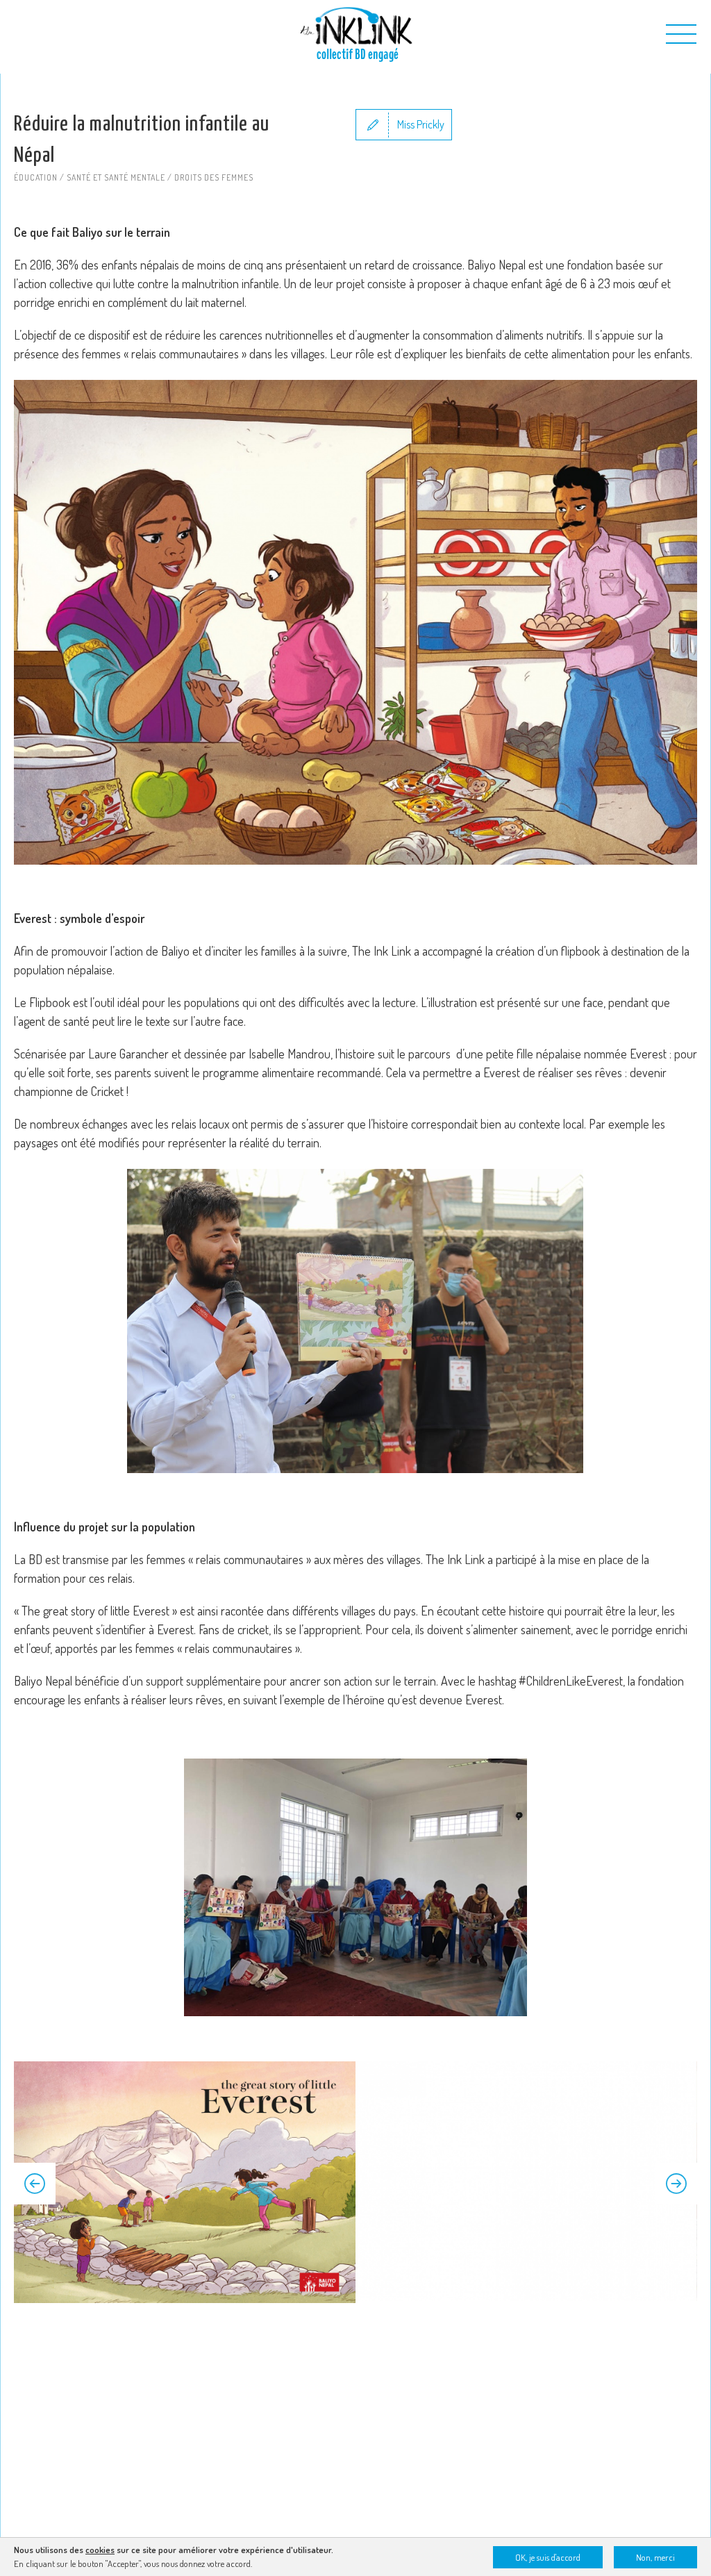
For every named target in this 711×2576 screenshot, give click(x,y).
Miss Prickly (421, 124)
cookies (100, 2550)
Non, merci (655, 2557)
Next (676, 2184)
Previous (35, 2184)
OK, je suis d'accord (548, 2557)
